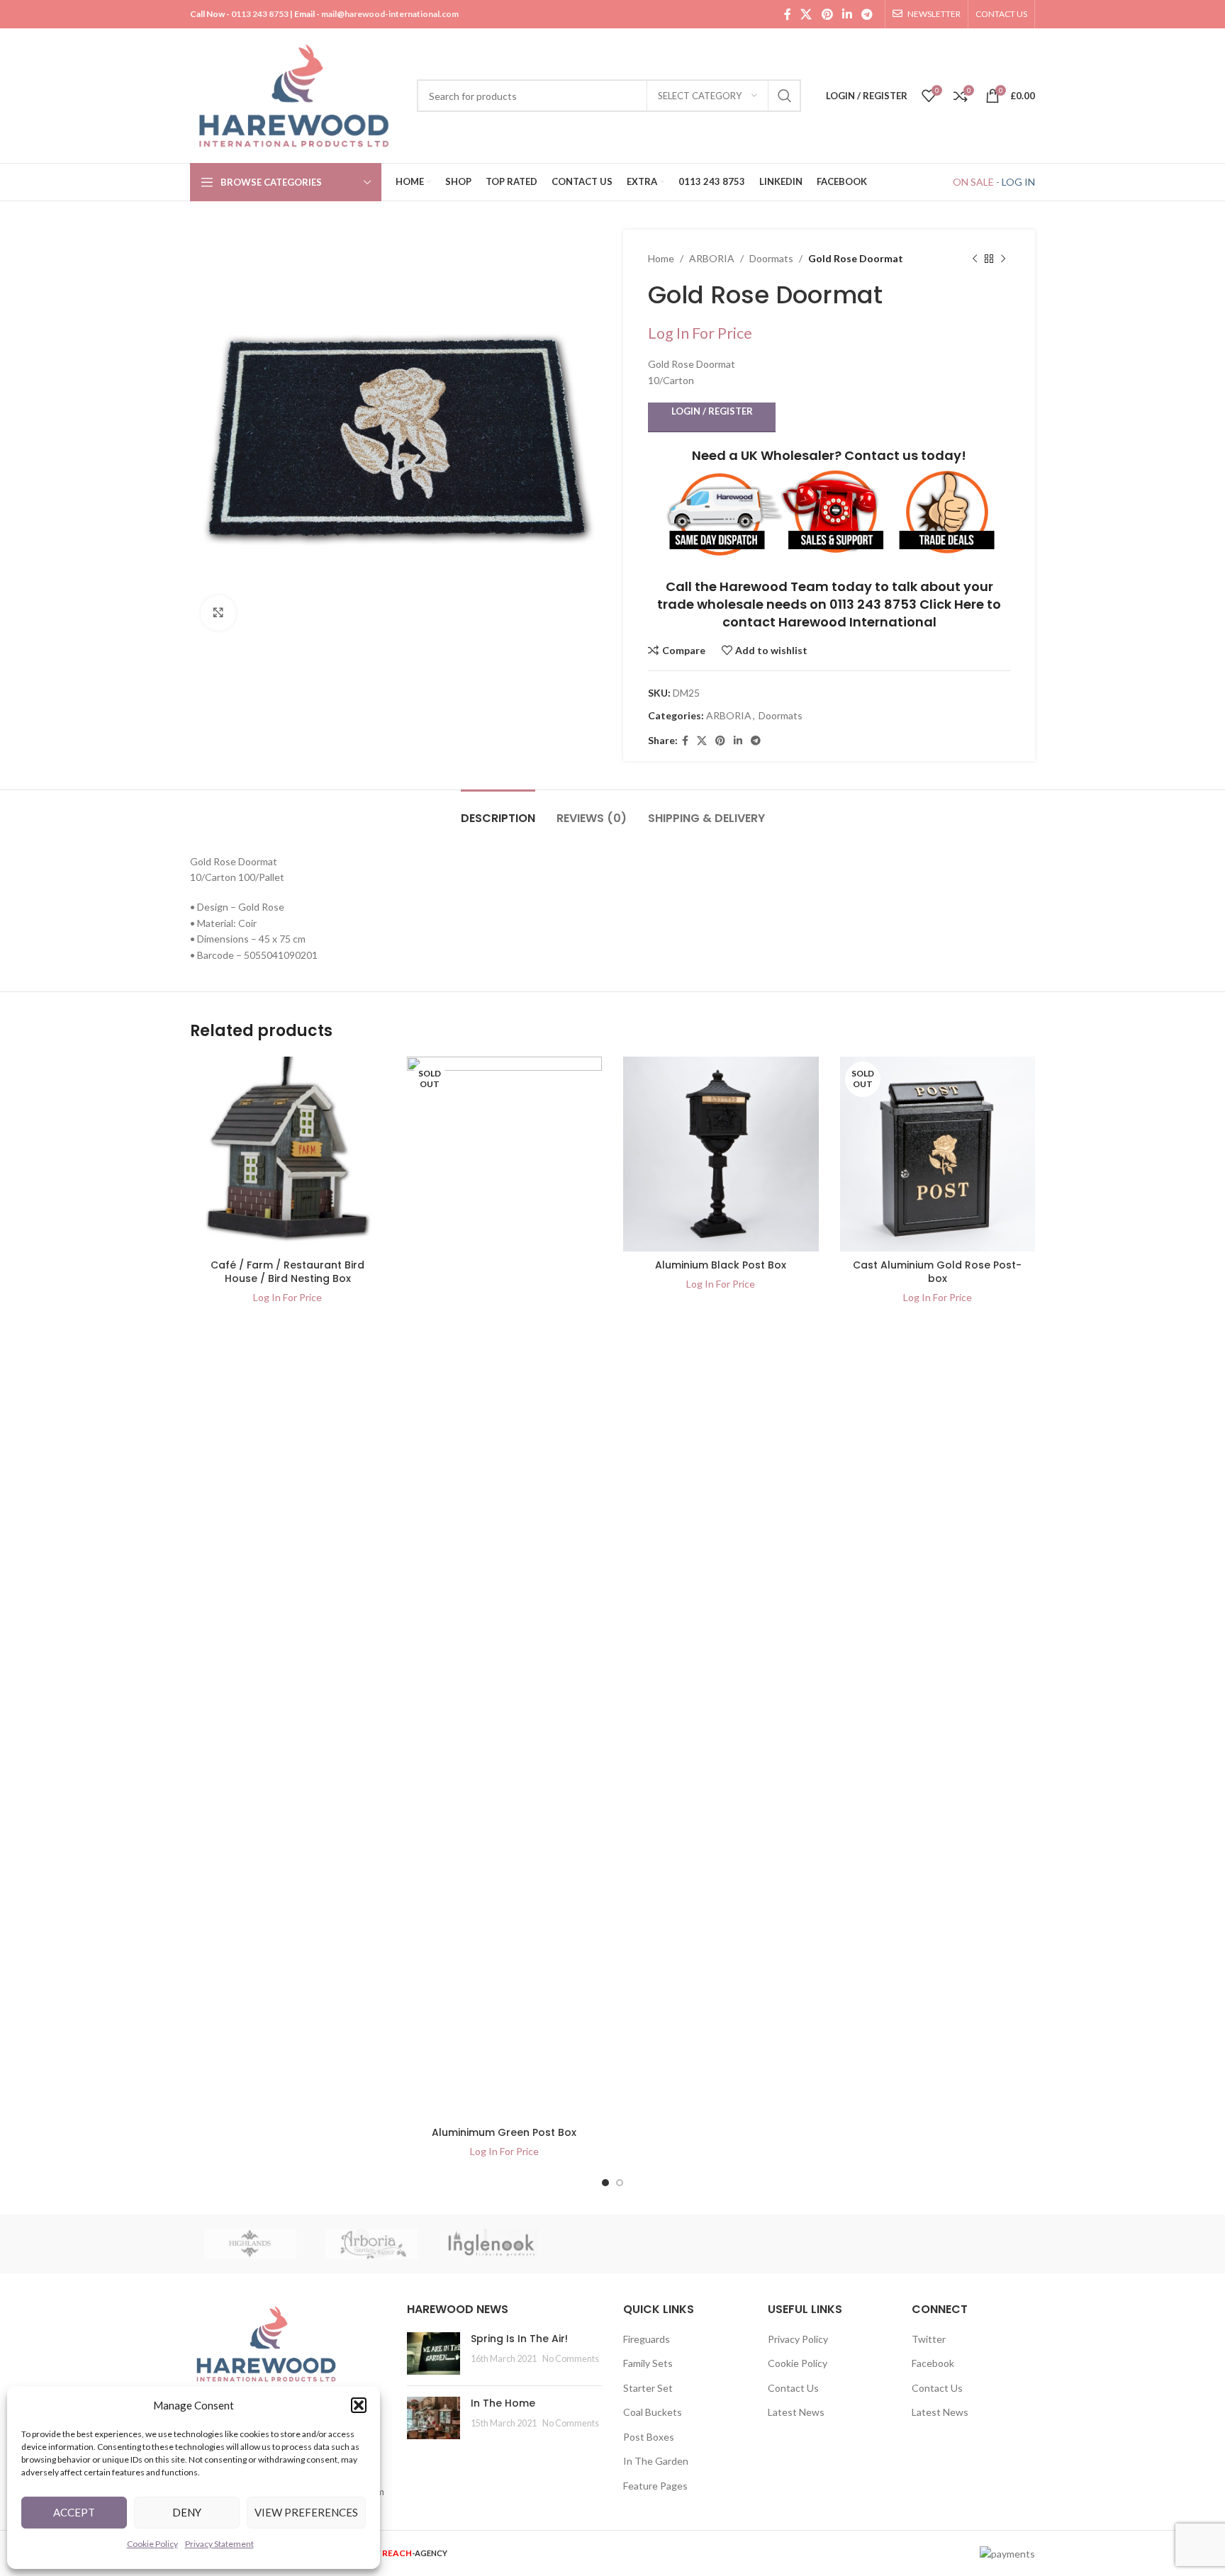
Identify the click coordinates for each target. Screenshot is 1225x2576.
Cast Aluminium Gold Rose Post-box (937, 1272)
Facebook (933, 2363)
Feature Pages (655, 2486)
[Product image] (288, 1154)
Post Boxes (649, 2437)
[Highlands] (250, 2244)
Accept (74, 2512)
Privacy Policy (798, 2339)
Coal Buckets (653, 2412)
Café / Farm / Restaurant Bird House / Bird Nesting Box (287, 1272)
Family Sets (648, 2363)
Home (661, 258)
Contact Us (793, 2388)
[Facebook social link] (787, 14)
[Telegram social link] (867, 14)
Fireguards (647, 2339)
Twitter (929, 2339)
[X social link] (806, 14)
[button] (359, 2405)
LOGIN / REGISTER (712, 411)
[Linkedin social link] (847, 14)
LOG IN (1018, 182)
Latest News (796, 2412)
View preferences (306, 2512)
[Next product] (1003, 259)
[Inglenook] (492, 2244)
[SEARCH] (785, 96)
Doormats (771, 258)
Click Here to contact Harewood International (862, 613)
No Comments (571, 2359)
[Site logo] (296, 95)
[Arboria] (371, 2244)
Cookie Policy (152, 2544)
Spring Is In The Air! (519, 2339)
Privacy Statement (219, 2544)
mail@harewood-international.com (390, 14)
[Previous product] (975, 259)
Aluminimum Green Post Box (504, 2132)
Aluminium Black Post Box (721, 1265)
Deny (187, 2512)
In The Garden (656, 2461)
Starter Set (648, 2388)
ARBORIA (712, 258)
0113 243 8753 (260, 14)
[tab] (498, 811)
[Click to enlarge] (218, 613)
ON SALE (973, 182)
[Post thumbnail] (433, 2353)
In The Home (503, 2403)
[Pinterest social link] (827, 14)
